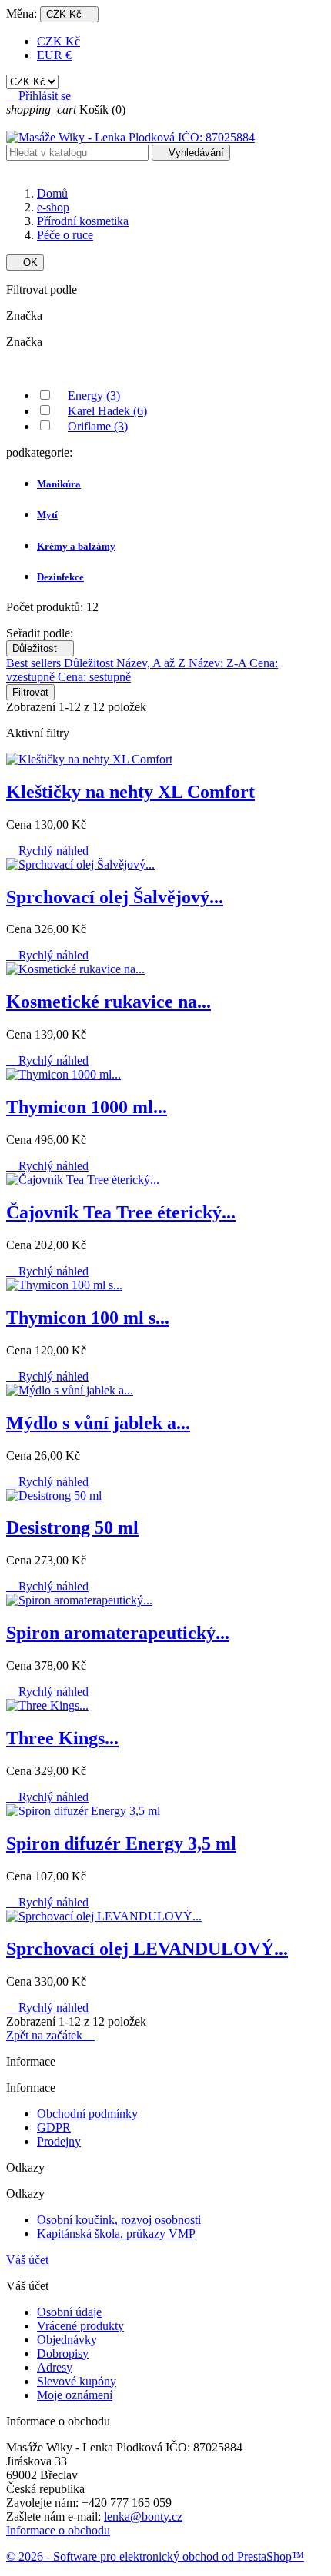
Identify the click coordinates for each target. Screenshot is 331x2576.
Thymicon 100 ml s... (88, 1318)
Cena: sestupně (94, 677)
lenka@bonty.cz (143, 2516)
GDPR (54, 2127)
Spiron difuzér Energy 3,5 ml (121, 1843)
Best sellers (35, 663)
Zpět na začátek (50, 2035)
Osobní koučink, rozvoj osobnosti (119, 2220)
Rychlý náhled (47, 851)
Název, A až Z (152, 663)
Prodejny (59, 2141)
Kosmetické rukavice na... (109, 1002)
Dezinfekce (60, 577)
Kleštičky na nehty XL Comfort (130, 792)
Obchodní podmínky (87, 2114)
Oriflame (98, 426)
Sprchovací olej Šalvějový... (115, 897)
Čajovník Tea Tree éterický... (121, 1212)
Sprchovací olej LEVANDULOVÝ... (147, 1949)
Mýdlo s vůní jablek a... (98, 1423)
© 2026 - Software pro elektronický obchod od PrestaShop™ (155, 2556)
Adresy (55, 2367)
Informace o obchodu (58, 2530)
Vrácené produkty (80, 2326)
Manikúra (59, 484)
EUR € (54, 55)
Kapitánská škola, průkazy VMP (116, 2234)
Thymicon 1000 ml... (87, 1107)
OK (25, 263)
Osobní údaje (69, 2312)
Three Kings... (62, 1738)
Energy (94, 396)
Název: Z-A (219, 663)
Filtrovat (30, 692)
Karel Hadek (107, 411)
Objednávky (67, 2340)
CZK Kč (59, 41)
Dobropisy (63, 2353)
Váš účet (27, 2260)
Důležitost (40, 648)
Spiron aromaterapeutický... (118, 1633)
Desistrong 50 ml (72, 1527)
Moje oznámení (75, 2395)
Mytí (47, 515)
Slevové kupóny (77, 2381)
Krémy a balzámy (76, 546)
